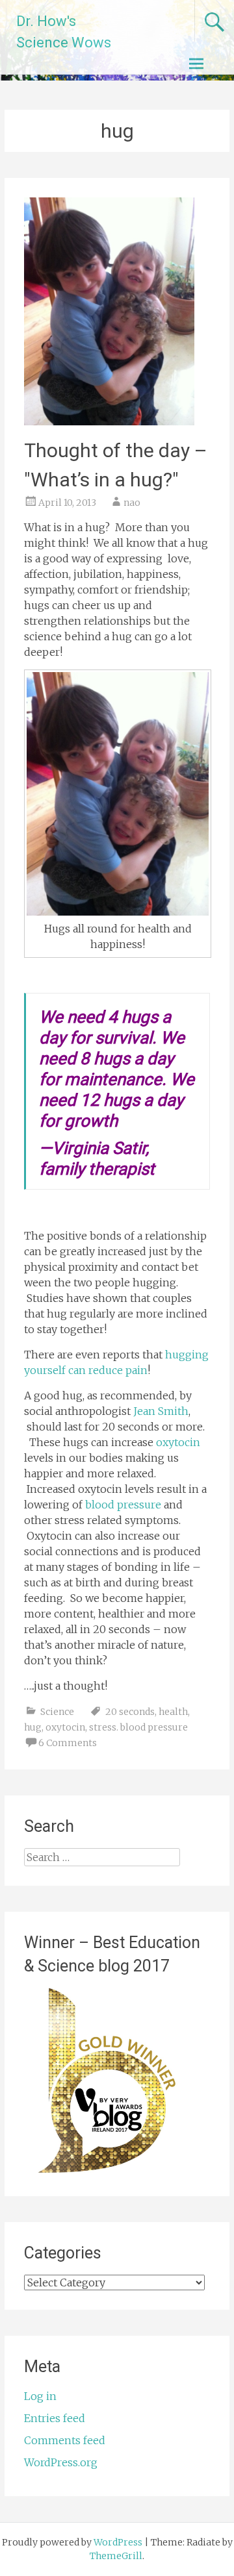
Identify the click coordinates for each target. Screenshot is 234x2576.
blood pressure (123, 1505)
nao (132, 503)
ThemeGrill (116, 2556)
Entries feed (55, 2418)
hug (33, 1727)
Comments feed (65, 2440)
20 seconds (130, 1712)
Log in (40, 2396)
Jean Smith (161, 1411)
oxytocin (178, 1442)
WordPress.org (61, 2462)
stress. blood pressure (138, 1727)
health (173, 1712)
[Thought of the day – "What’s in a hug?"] (109, 421)
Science (57, 1712)
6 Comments (68, 1743)
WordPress (118, 2542)
